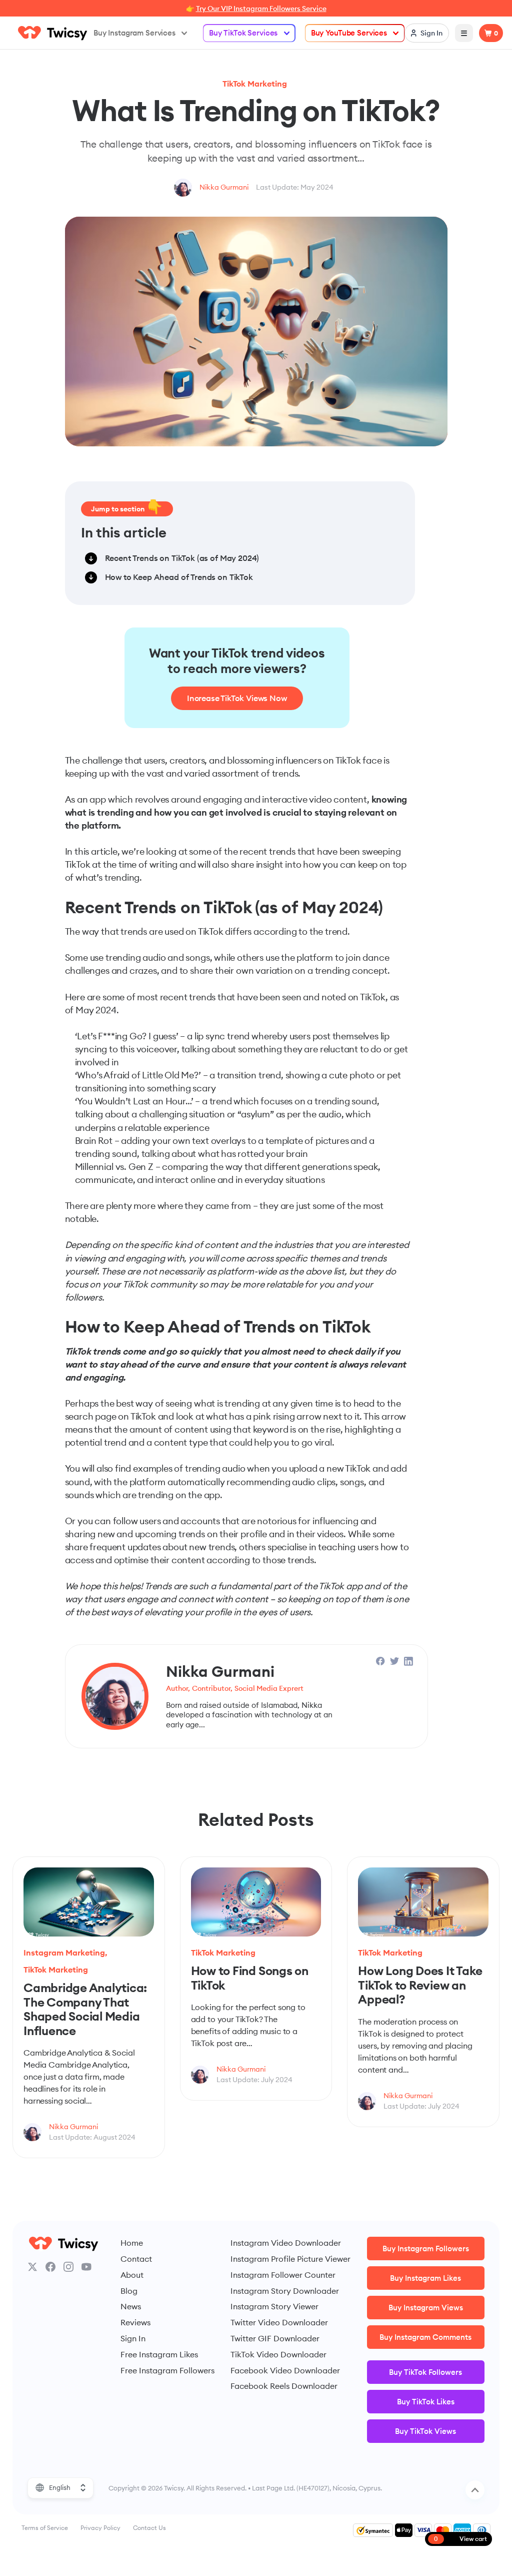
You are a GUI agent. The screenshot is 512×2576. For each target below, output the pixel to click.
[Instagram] (68, 2267)
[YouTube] (86, 2267)
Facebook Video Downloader (285, 2370)
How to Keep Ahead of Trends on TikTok (179, 577)
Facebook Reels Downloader (284, 2386)
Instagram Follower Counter (283, 2275)
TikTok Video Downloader (278, 2354)
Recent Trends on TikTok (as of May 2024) (182, 558)
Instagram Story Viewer (274, 2306)
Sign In (133, 2338)
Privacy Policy (100, 2528)
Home (132, 2243)
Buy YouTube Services (349, 33)
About (132, 2275)
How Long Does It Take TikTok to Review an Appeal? (420, 1985)
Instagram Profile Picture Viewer (290, 2259)
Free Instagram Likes (159, 2354)
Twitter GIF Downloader (275, 2338)
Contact (136, 2259)
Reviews (135, 2322)
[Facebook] (50, 2267)
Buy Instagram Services (134, 33)
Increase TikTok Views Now (237, 698)
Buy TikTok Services (243, 33)
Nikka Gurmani (224, 187)
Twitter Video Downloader (279, 2322)
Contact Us (149, 2528)
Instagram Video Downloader (286, 2243)
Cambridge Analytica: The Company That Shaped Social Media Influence (85, 2009)
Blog (129, 2291)
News (131, 2306)
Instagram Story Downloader (285, 2291)
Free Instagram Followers (167, 2370)
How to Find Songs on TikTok (250, 1978)
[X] (32, 2267)
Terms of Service (45, 2528)
